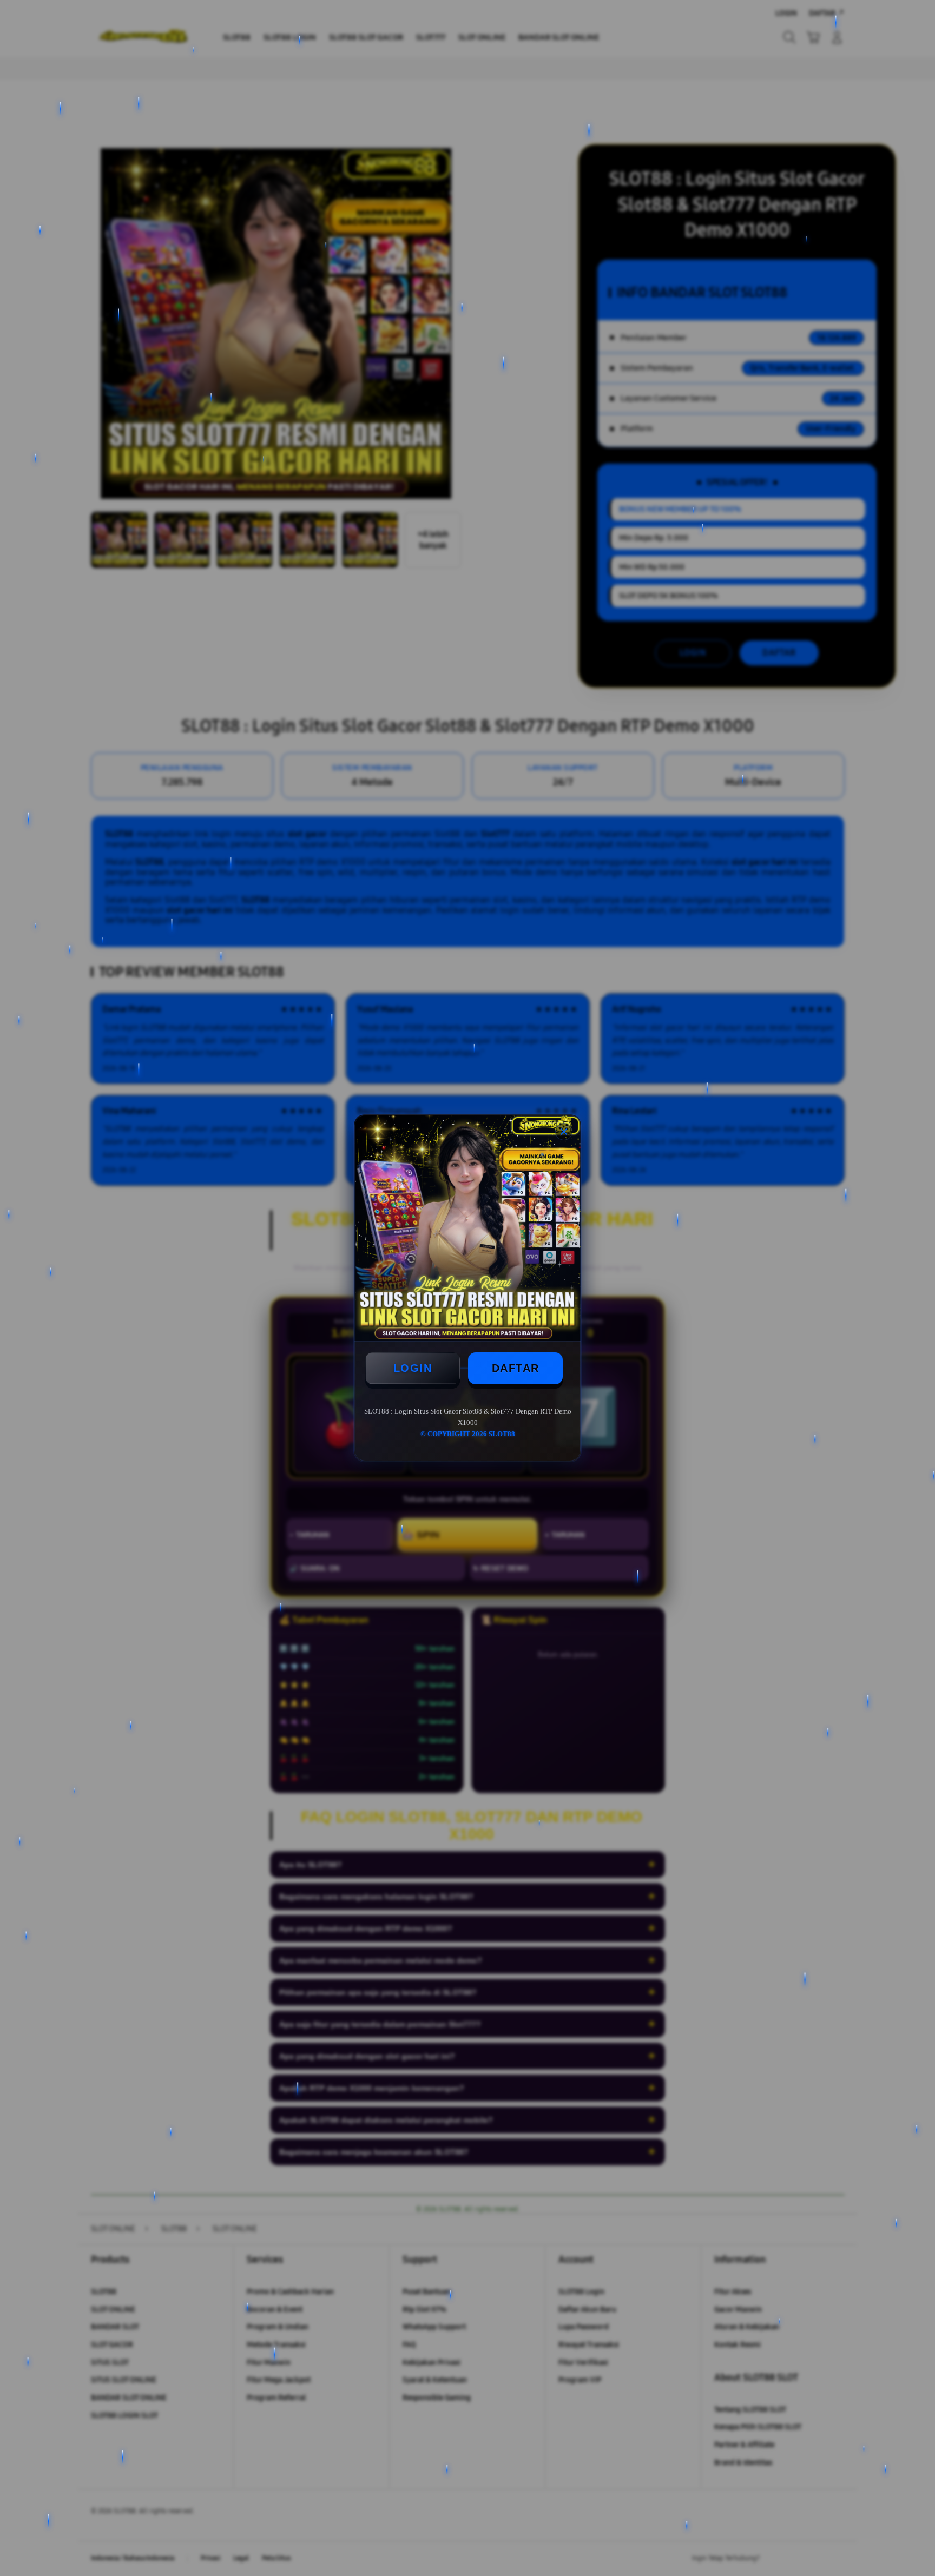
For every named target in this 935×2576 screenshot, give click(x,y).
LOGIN (413, 1368)
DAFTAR (516, 1368)
